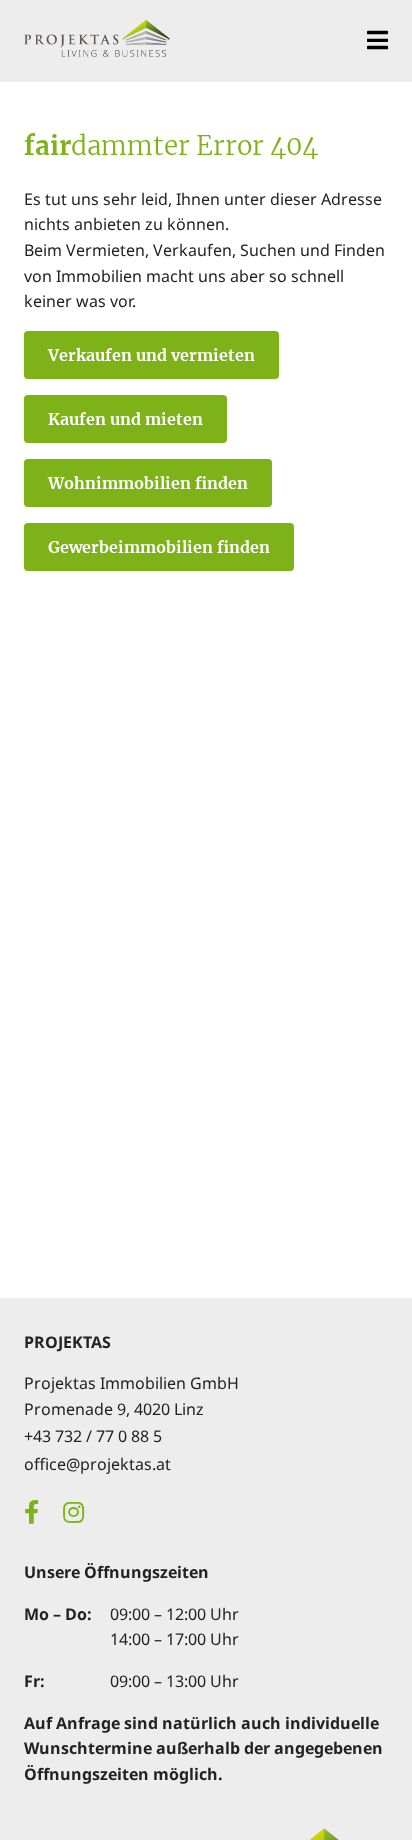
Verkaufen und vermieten (151, 355)
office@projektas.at (97, 1464)
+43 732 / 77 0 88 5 (93, 1436)
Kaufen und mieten (125, 419)
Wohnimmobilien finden (148, 483)
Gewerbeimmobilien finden (159, 547)
